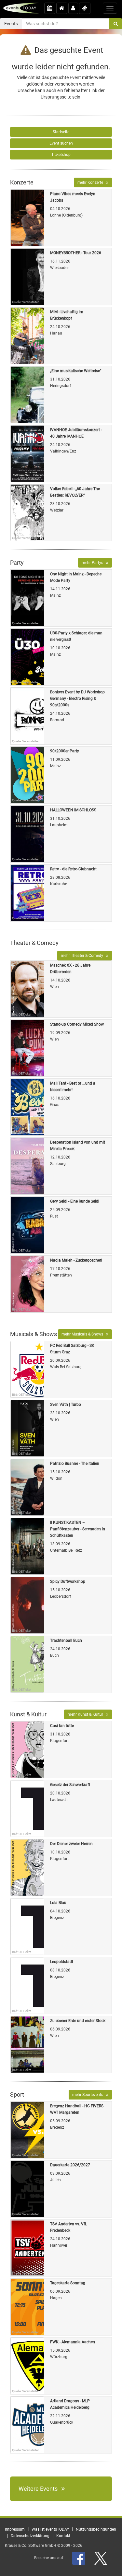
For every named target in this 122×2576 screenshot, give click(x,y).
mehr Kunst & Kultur (87, 1714)
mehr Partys (94, 563)
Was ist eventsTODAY (50, 2529)
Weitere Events (40, 2489)
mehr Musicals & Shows (84, 1334)
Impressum (15, 2529)
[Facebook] (79, 2558)
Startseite (61, 132)
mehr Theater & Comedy (83, 956)
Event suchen (61, 143)
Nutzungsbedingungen (96, 2529)
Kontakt (63, 2536)
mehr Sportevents (89, 2095)
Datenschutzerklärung (30, 2536)
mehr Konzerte (92, 182)
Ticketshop (61, 155)
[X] (101, 2558)
